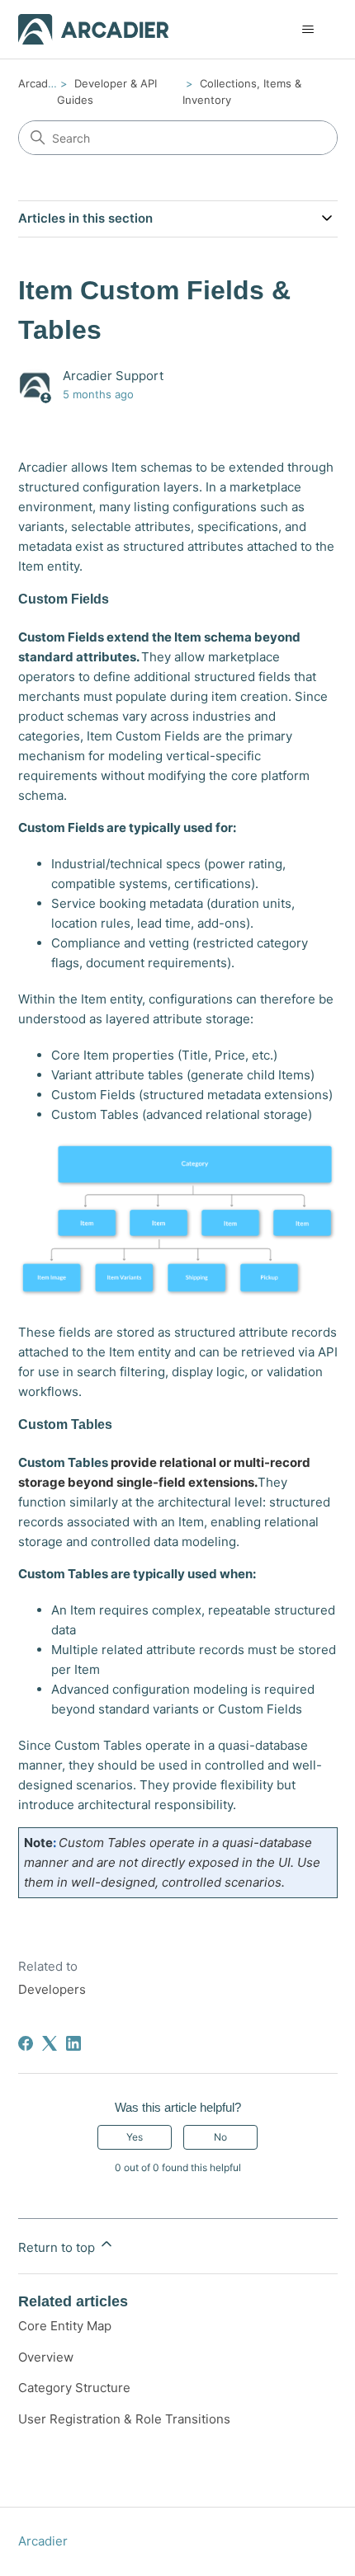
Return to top (58, 2247)
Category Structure (74, 2388)
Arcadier (40, 83)
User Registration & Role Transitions (124, 2419)
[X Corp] (50, 2043)
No (220, 2137)
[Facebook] (26, 2043)
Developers (52, 1989)
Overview (46, 2357)
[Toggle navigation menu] (308, 30)
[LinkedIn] (73, 2043)
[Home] (94, 29)
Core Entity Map (65, 2326)
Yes (135, 2137)
